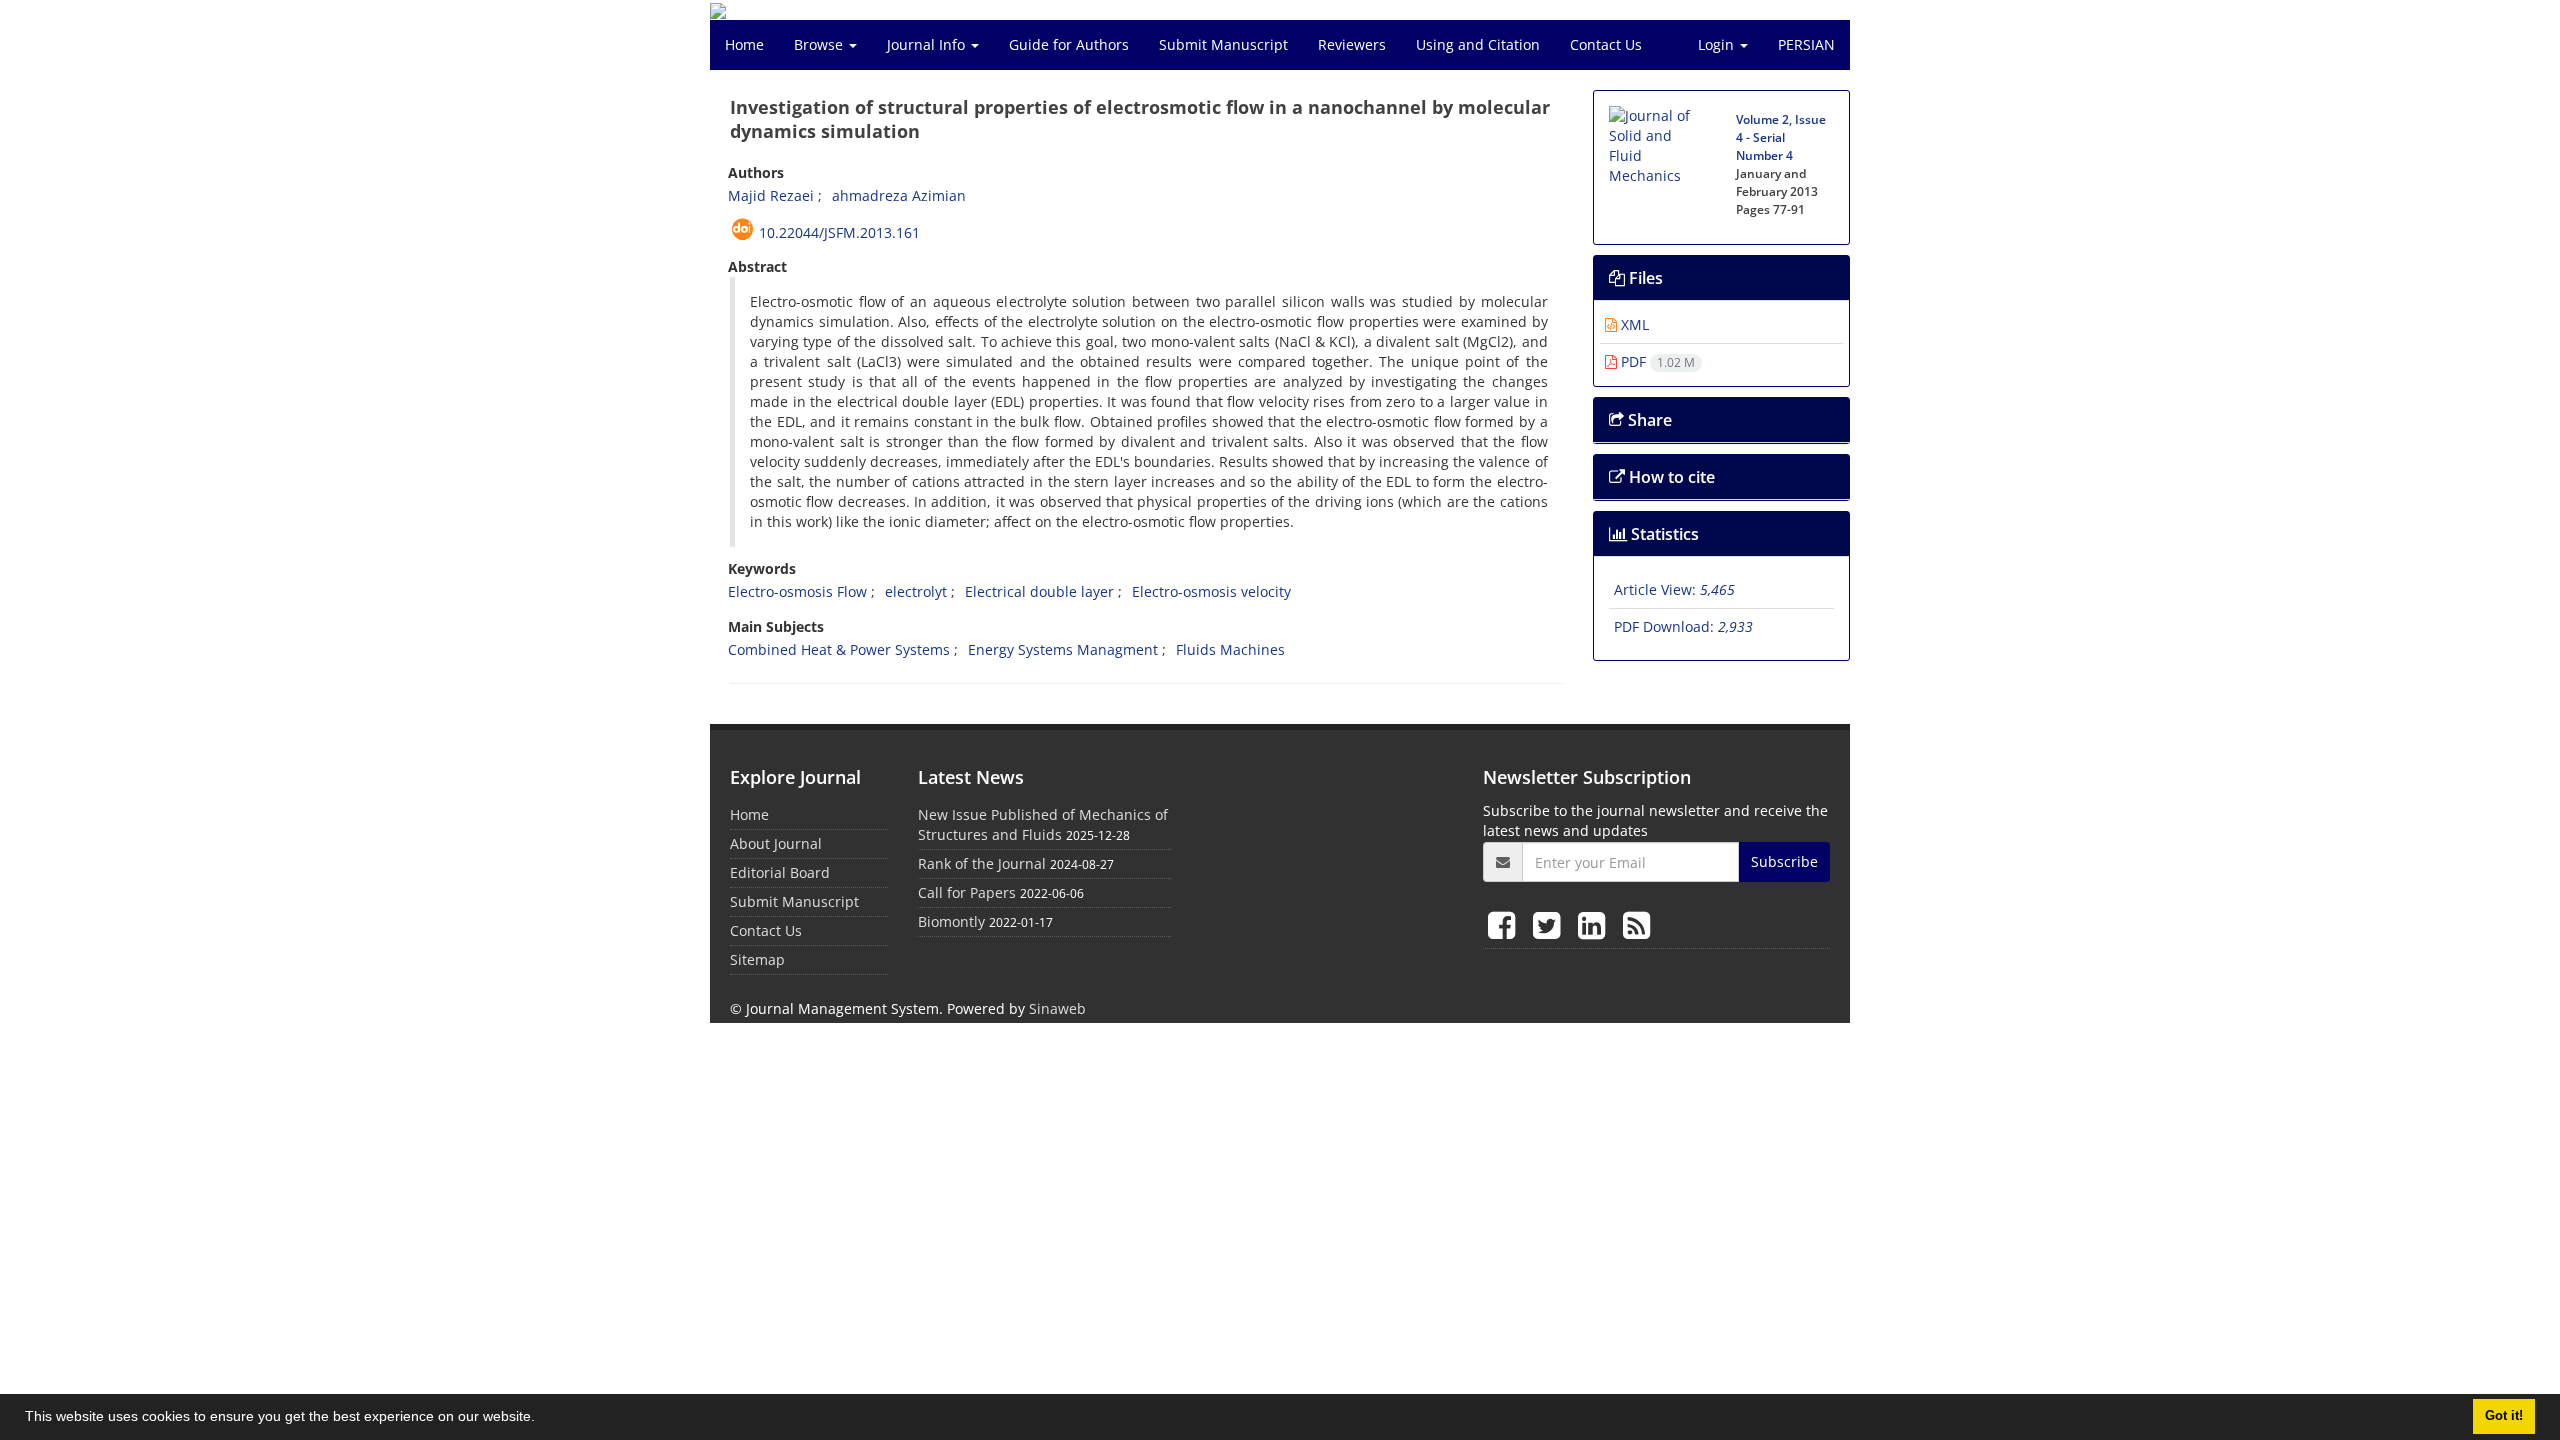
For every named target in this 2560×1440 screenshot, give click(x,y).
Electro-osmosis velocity (1211, 591)
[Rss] (1636, 924)
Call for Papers (967, 892)
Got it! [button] (2504, 1416)
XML (1633, 324)
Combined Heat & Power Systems (839, 649)
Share (1648, 420)
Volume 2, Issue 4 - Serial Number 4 (1781, 137)
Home (744, 44)
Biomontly (951, 921)
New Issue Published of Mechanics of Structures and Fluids (1043, 824)
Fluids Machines (1230, 649)
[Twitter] (1550, 924)
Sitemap (757, 959)
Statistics (1663, 534)
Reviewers (1352, 44)
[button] (542, 1419)
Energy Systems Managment (1063, 649)
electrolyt (916, 591)
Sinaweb (1057, 1008)
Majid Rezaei (771, 195)
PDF (1656, 361)
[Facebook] (1505, 924)
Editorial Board (780, 872)
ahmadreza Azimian (899, 195)
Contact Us (1606, 44)
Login (1718, 44)
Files (1644, 278)
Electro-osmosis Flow (797, 591)
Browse (820, 44)
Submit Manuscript (1223, 44)
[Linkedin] (1595, 924)
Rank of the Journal (982, 863)
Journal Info (928, 44)
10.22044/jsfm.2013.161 (839, 232)
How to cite (1670, 477)
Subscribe (1784, 861)
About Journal (776, 843)
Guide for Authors (1069, 44)
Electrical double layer (1039, 591)
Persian (1806, 44)
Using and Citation (1478, 44)
